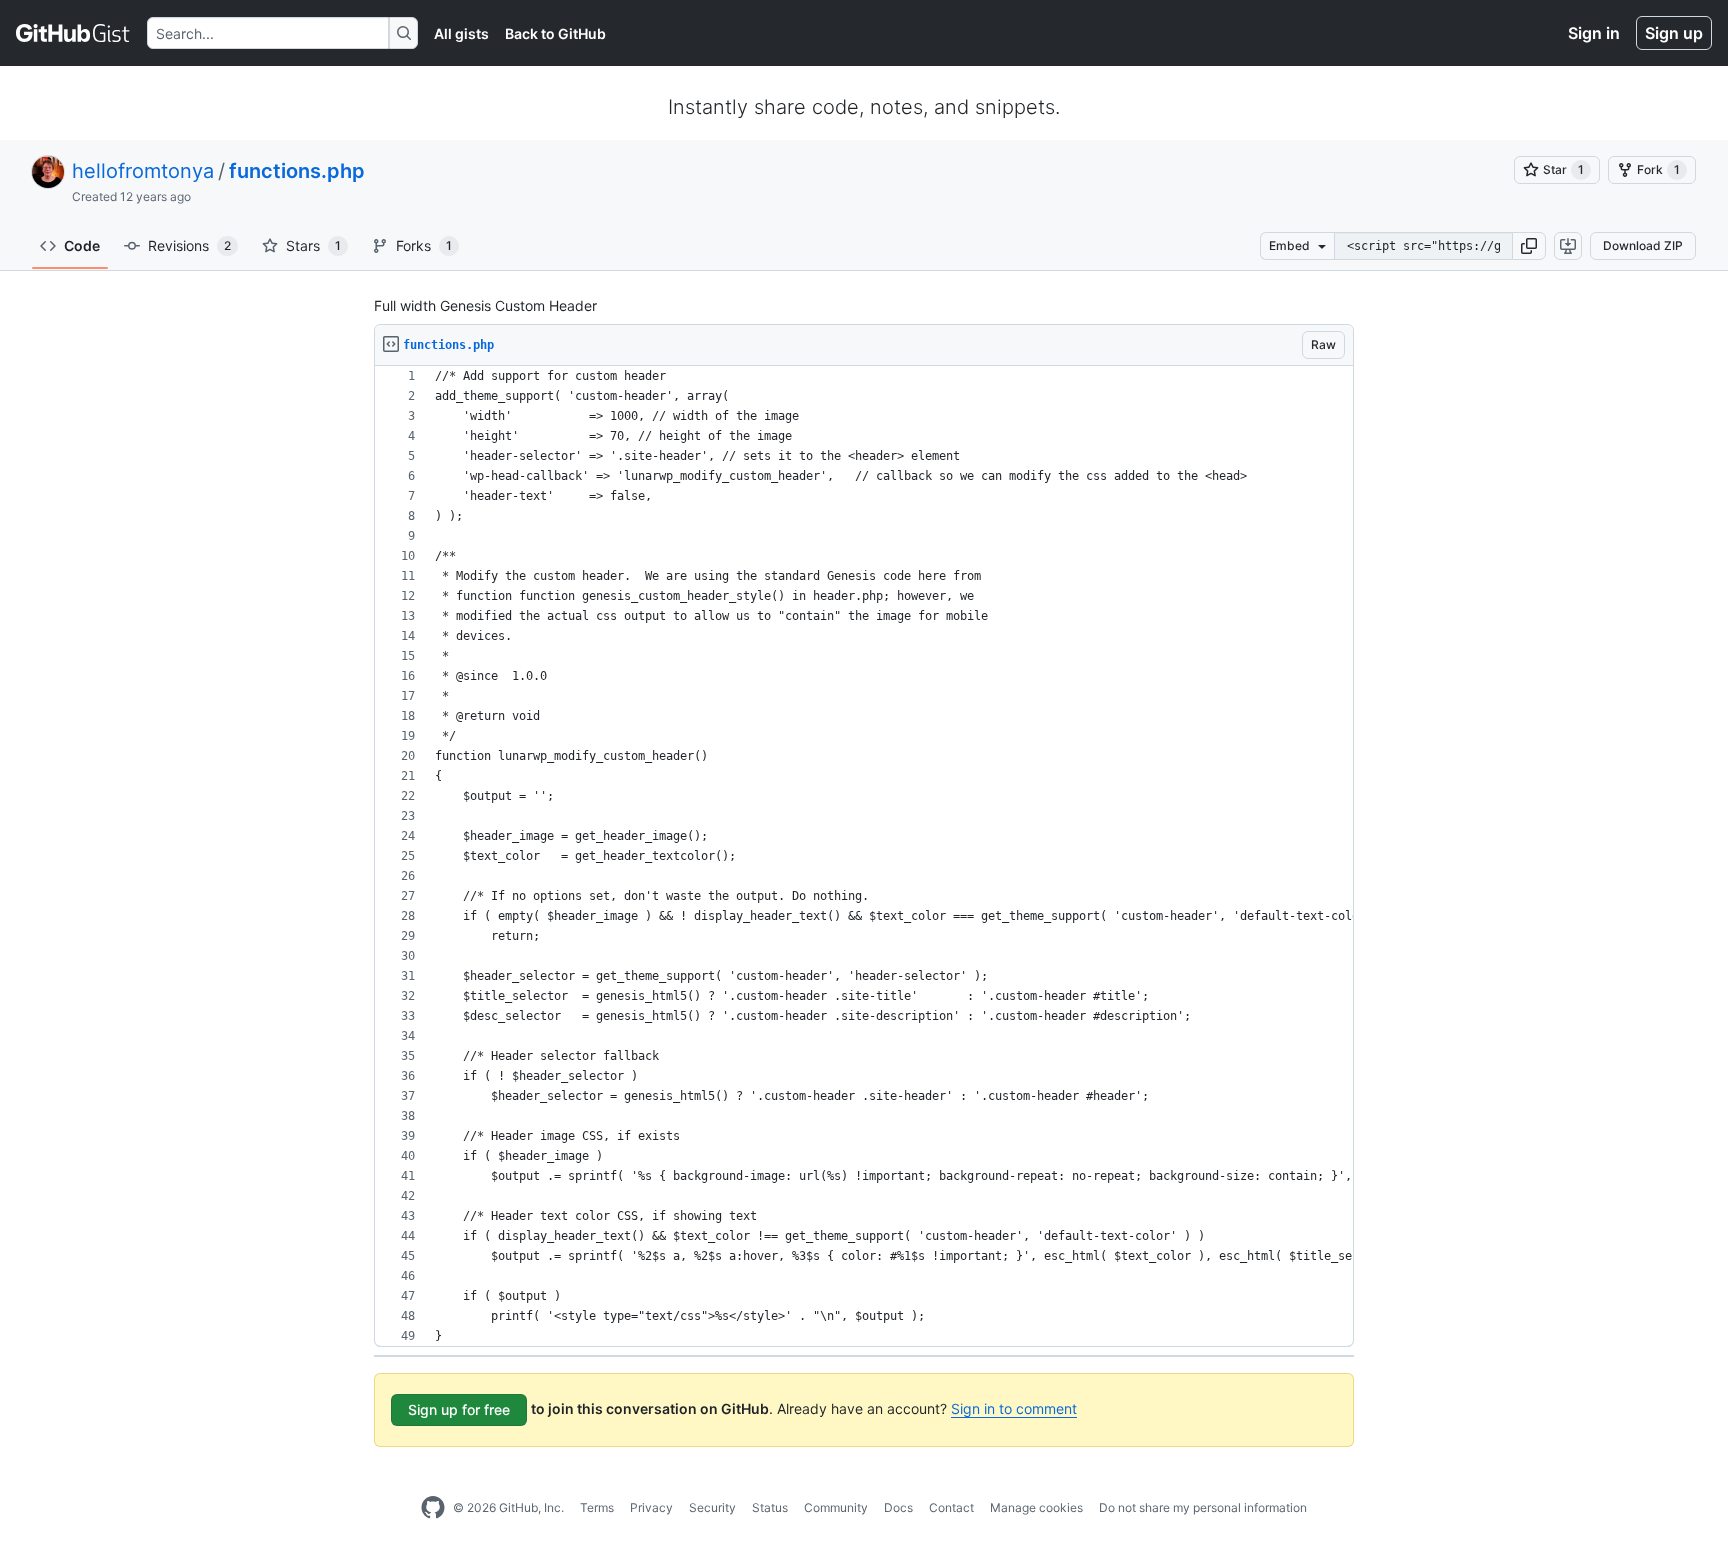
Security (712, 1507)
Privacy (651, 1507)
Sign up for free (459, 1409)
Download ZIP (1643, 245)
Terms (597, 1507)
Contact (951, 1507)
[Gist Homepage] (73, 33)
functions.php (297, 171)
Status (770, 1507)
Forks (424, 245)
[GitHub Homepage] (433, 1508)
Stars (313, 245)
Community (836, 1507)
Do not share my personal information (1203, 1507)
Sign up (1674, 33)
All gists (461, 33)
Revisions (189, 245)
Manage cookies (1036, 1507)
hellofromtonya (143, 171)
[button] (1529, 246)
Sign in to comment (1014, 1408)
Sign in (1594, 33)
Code (82, 245)
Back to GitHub (555, 33)
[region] (864, 856)
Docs (898, 1507)
